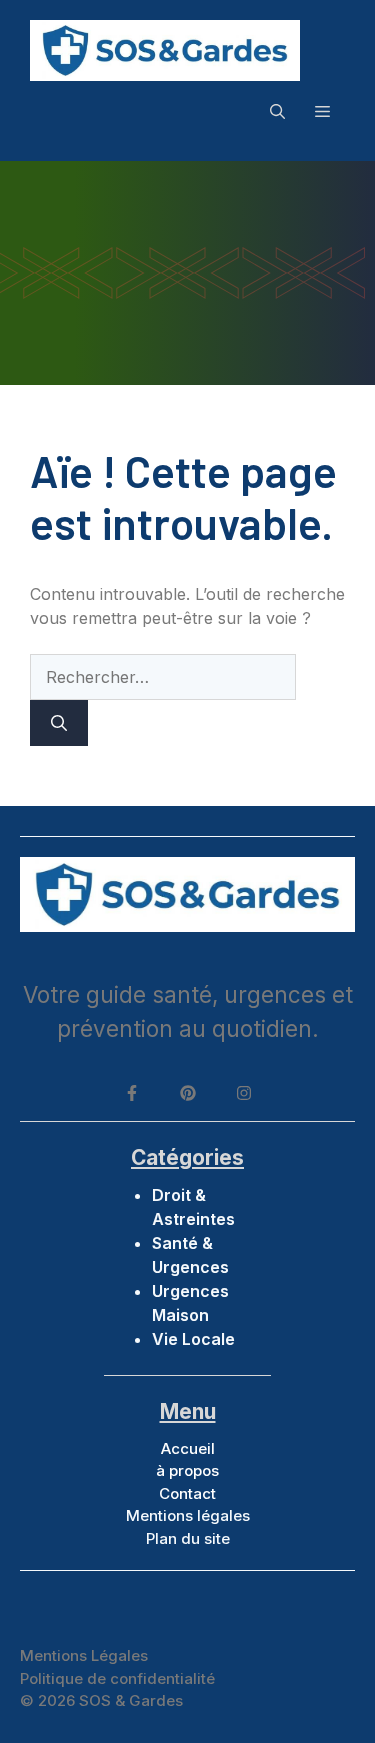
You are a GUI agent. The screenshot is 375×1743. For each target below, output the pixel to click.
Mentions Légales (84, 1655)
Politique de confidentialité (117, 1678)
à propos (187, 1470)
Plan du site (188, 1538)
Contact (187, 1493)
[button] (277, 111)
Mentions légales (188, 1515)
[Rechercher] (59, 723)
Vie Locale (193, 1339)
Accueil (188, 1448)
